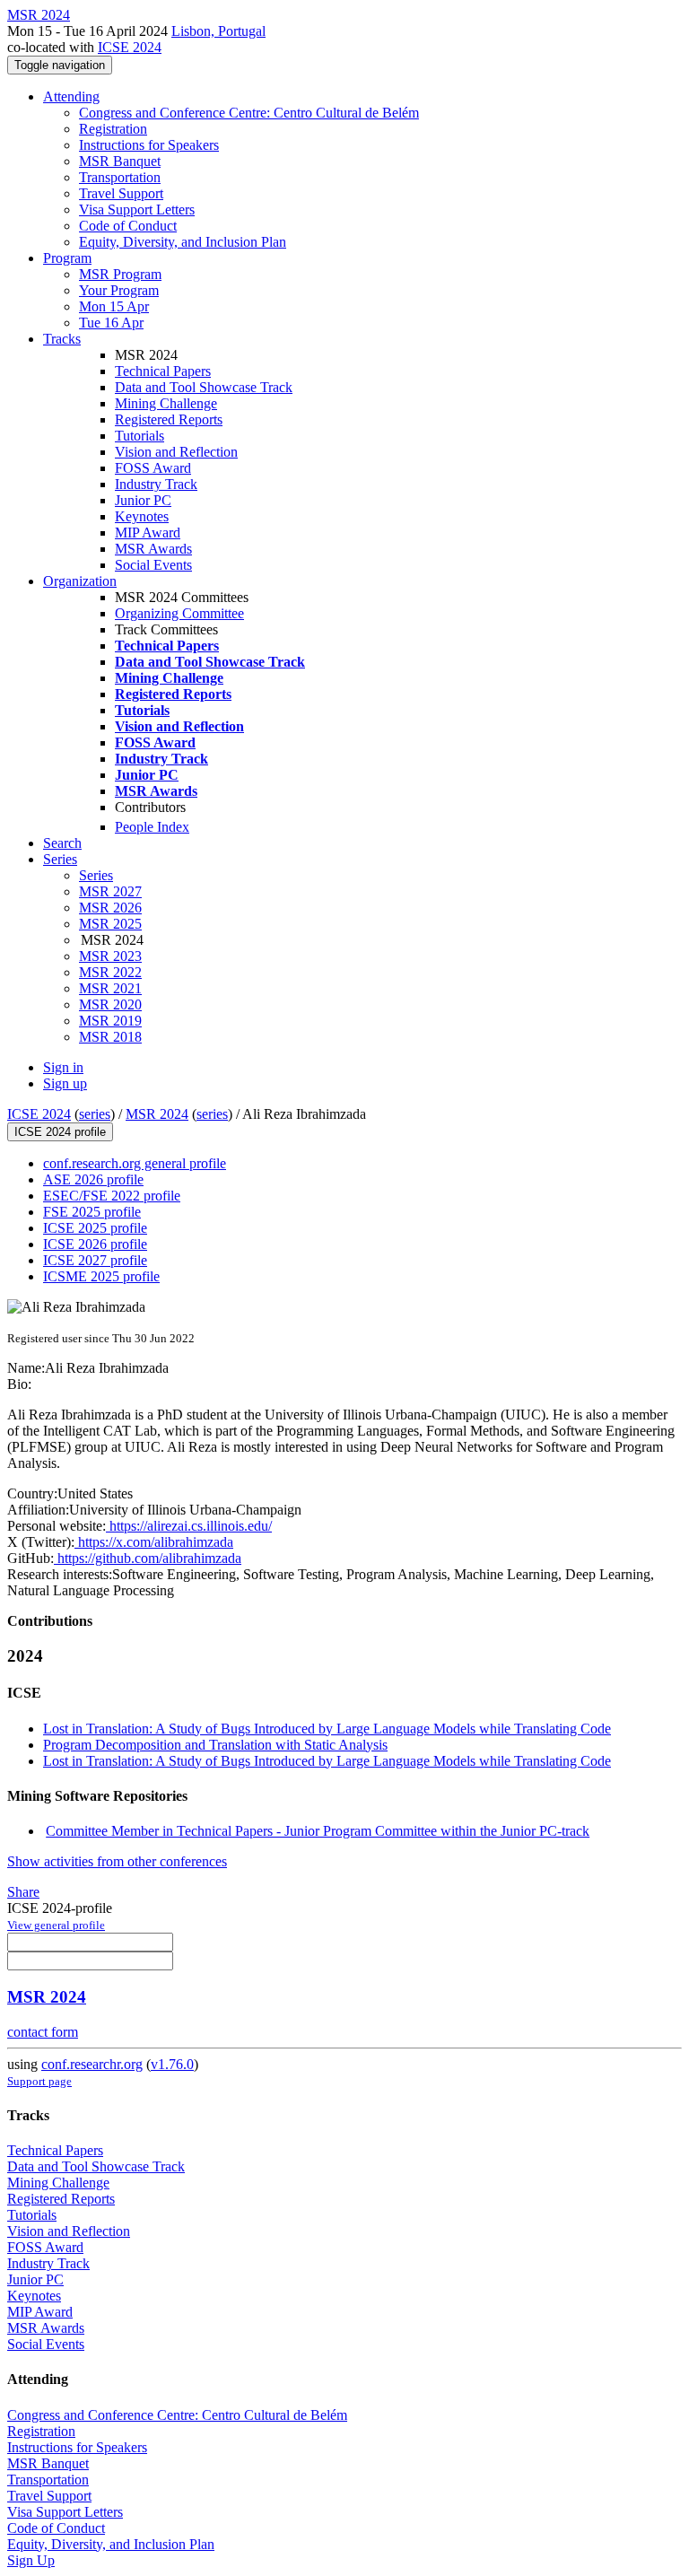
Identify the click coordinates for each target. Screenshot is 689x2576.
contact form (43, 2032)
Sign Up (31, 2560)
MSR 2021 (110, 988)
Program (67, 258)
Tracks (62, 339)
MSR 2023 (110, 956)
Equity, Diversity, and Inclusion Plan (183, 242)
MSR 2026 (110, 908)
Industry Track (156, 484)
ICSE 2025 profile (95, 1228)
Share (23, 1892)
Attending (71, 96)
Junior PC (143, 500)
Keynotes (142, 516)
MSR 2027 (110, 891)
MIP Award (148, 533)
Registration (113, 129)
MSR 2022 (110, 972)
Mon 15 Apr (114, 306)
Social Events (153, 565)
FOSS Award (153, 468)
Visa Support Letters (137, 210)
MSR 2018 (110, 1037)
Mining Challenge (166, 403)
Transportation (120, 177)
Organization (80, 581)
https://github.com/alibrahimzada (148, 1558)
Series (96, 875)
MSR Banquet (120, 161)
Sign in (63, 1067)
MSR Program (120, 274)
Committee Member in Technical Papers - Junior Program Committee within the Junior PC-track (318, 1831)
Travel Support (121, 193)
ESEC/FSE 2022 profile (112, 1196)
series (95, 1114)
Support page (39, 2081)
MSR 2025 (110, 924)
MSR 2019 (110, 1021)
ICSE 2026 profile (95, 1244)
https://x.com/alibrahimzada (154, 1542)
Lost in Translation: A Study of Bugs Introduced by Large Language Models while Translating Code (327, 1729)
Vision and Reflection (176, 452)
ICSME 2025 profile (101, 1276)
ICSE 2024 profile (60, 1132)
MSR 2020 (110, 1004)
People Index (152, 827)
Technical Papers (163, 371)
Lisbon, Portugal (218, 31)
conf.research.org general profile (135, 1163)
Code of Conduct (128, 226)
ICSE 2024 (130, 47)
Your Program (119, 290)
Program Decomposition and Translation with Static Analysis (215, 1745)
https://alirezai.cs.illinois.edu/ (189, 1526)
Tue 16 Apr (111, 323)
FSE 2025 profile (92, 1212)
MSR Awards (153, 549)
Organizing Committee (179, 613)
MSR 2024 (157, 1114)
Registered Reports (169, 419)
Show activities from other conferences (117, 1861)
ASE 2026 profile (93, 1179)
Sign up (65, 1083)
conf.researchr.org (92, 2064)
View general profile (56, 1925)
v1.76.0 (172, 2064)
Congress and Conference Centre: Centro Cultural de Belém (249, 113)
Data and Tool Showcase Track (204, 387)
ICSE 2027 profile (95, 1260)
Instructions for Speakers (149, 145)
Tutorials (140, 436)
